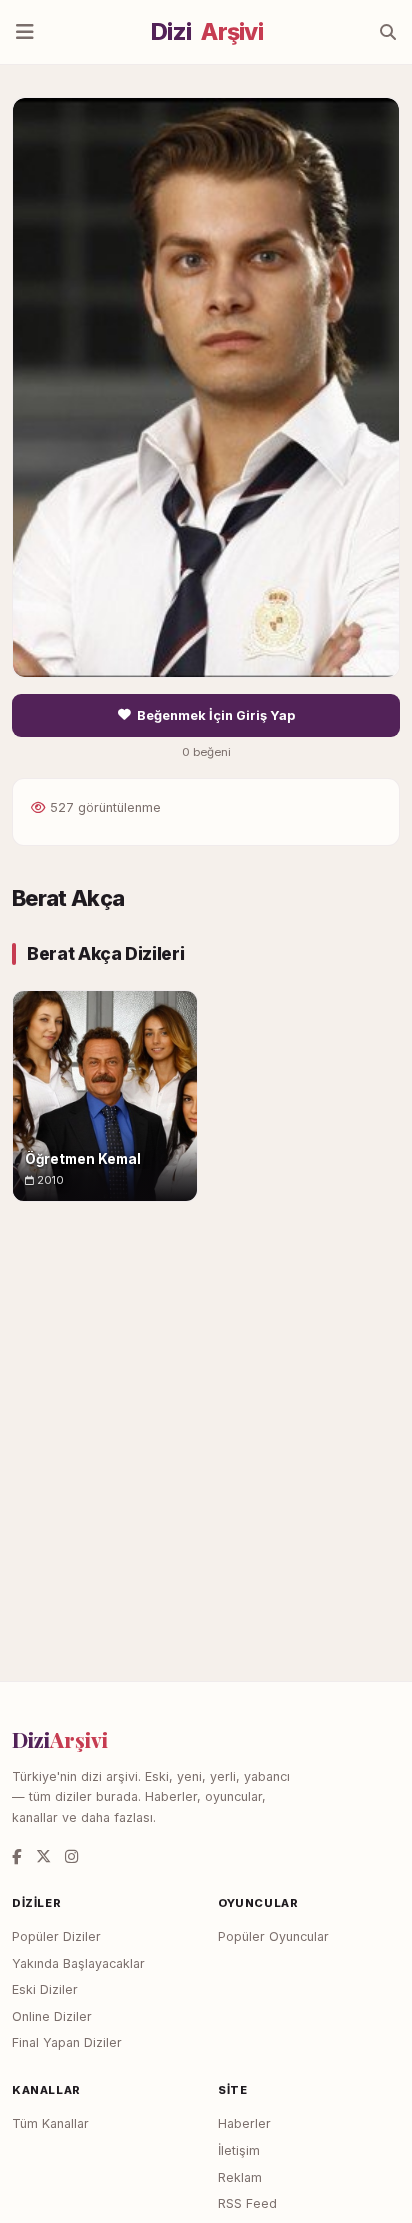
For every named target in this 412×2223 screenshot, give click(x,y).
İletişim (239, 2150)
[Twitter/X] (43, 1856)
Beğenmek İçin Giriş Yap (216, 715)
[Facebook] (17, 1856)
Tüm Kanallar (50, 2123)
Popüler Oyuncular (273, 1936)
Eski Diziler (45, 1989)
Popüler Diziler (56, 1936)
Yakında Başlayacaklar (78, 1963)
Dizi (207, 32)
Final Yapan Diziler (67, 2042)
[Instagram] (71, 1856)
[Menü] (25, 32)
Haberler (244, 2123)
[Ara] (388, 32)
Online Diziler (52, 2016)
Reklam (240, 2177)
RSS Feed (247, 2203)
